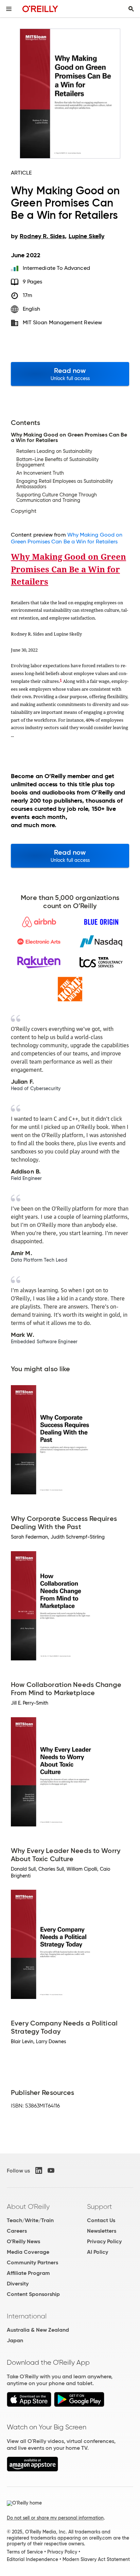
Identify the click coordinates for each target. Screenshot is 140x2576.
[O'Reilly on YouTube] (51, 2170)
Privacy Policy (104, 2241)
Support (100, 2206)
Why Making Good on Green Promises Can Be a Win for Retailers (67, 538)
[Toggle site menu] (9, 9)
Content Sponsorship (33, 2294)
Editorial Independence (32, 2559)
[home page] (40, 9)
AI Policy (98, 2252)
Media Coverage (28, 2252)
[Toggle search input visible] (131, 9)
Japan (15, 2340)
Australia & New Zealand (38, 2330)
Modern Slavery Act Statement (96, 2559)
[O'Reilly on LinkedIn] (39, 2170)
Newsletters (102, 2231)
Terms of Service (25, 2552)
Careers (17, 2231)
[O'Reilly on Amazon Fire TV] (32, 2470)
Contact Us (101, 2220)
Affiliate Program (28, 2273)
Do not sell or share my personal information (55, 2518)
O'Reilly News (23, 2241)
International (27, 2316)
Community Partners (32, 2262)
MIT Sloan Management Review (62, 322)
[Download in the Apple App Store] (29, 2405)
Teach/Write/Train (30, 2220)
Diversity (18, 2284)
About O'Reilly (28, 2206)
